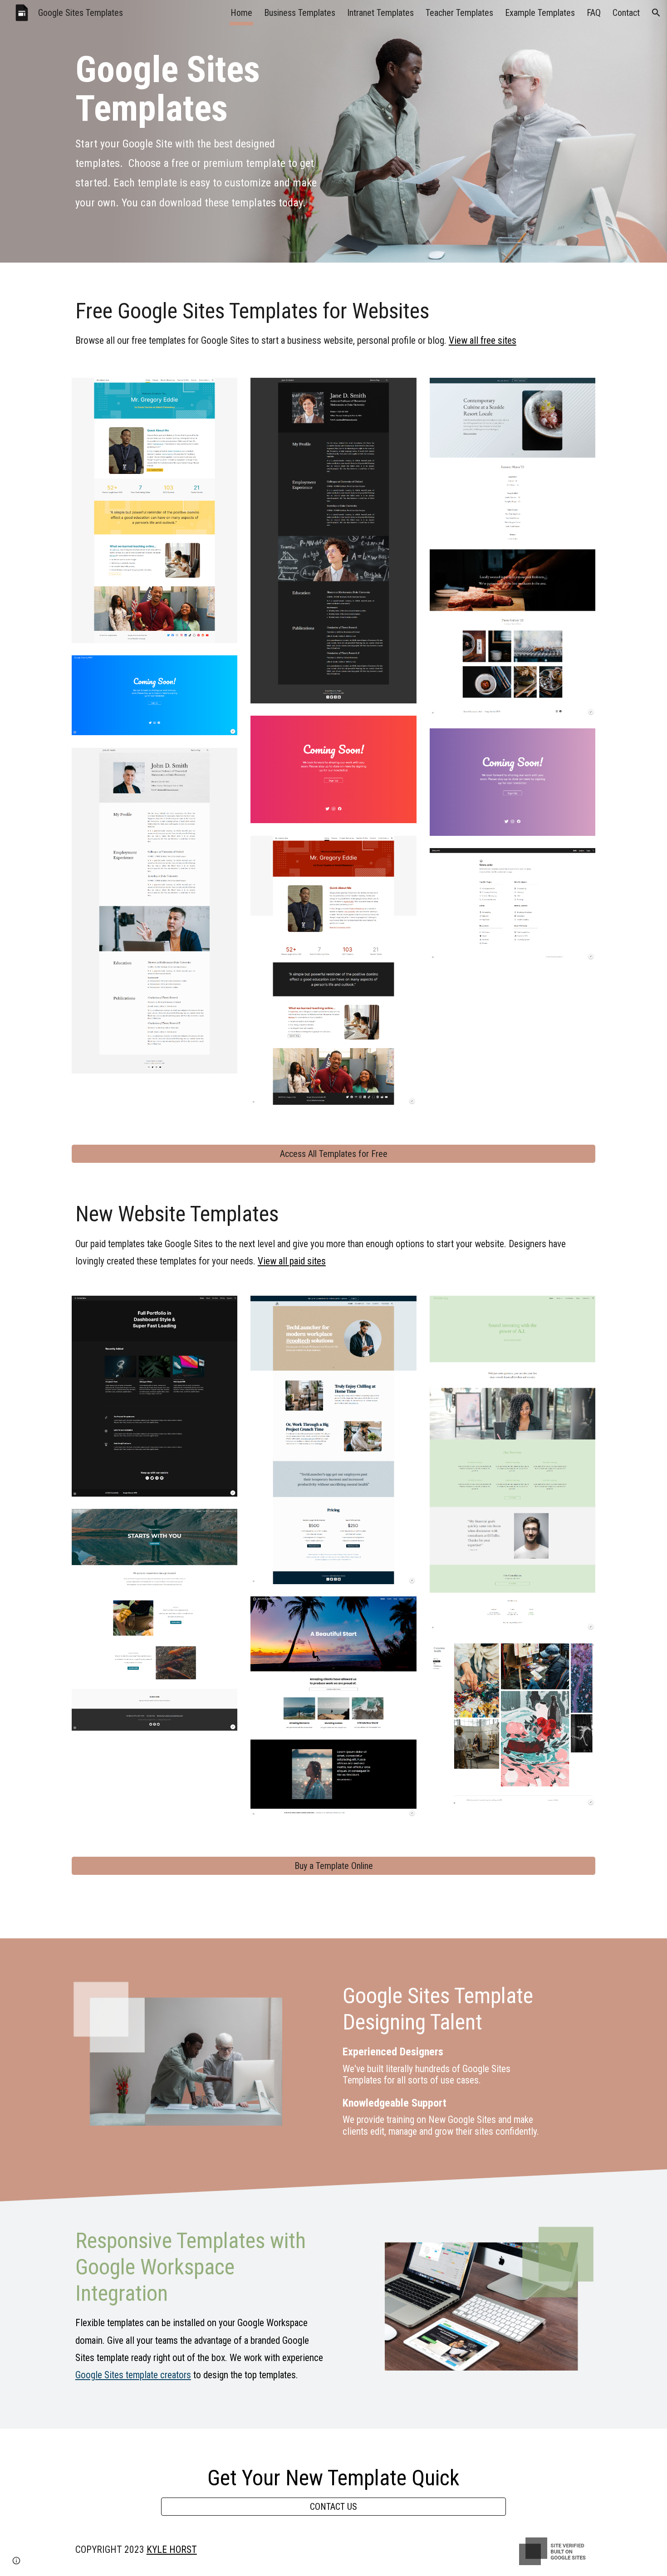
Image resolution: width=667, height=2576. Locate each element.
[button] (656, 13)
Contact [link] (626, 13)
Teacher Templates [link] (459, 13)
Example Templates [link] (540, 13)
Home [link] (241, 13)
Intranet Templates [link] (380, 13)
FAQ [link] (594, 13)
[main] (199, 131)
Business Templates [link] (300, 13)
